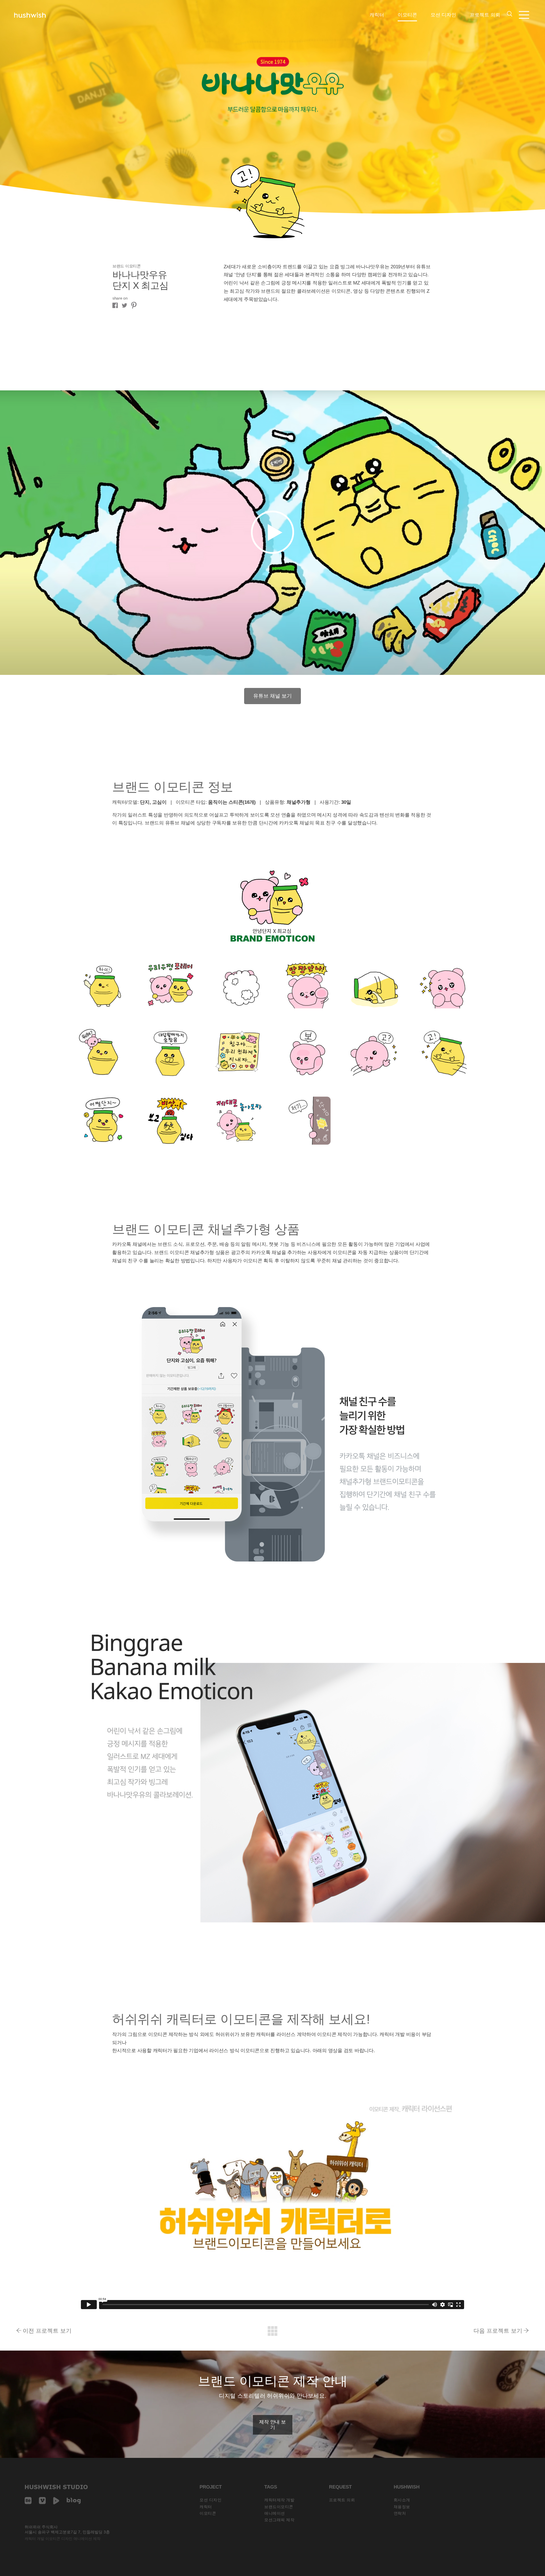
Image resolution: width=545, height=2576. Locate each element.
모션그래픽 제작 (279, 2520)
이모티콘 (407, 15)
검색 (510, 14)
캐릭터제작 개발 (279, 2500)
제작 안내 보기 (272, 2425)
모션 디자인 (443, 15)
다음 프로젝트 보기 (498, 2331)
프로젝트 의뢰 (485, 15)
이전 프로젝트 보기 (47, 2331)
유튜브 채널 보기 (272, 696)
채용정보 (402, 2507)
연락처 (400, 2513)
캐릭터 (377, 15)
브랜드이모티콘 (279, 2507)
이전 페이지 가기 (272, 2331)
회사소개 (402, 2500)
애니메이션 (275, 2513)
